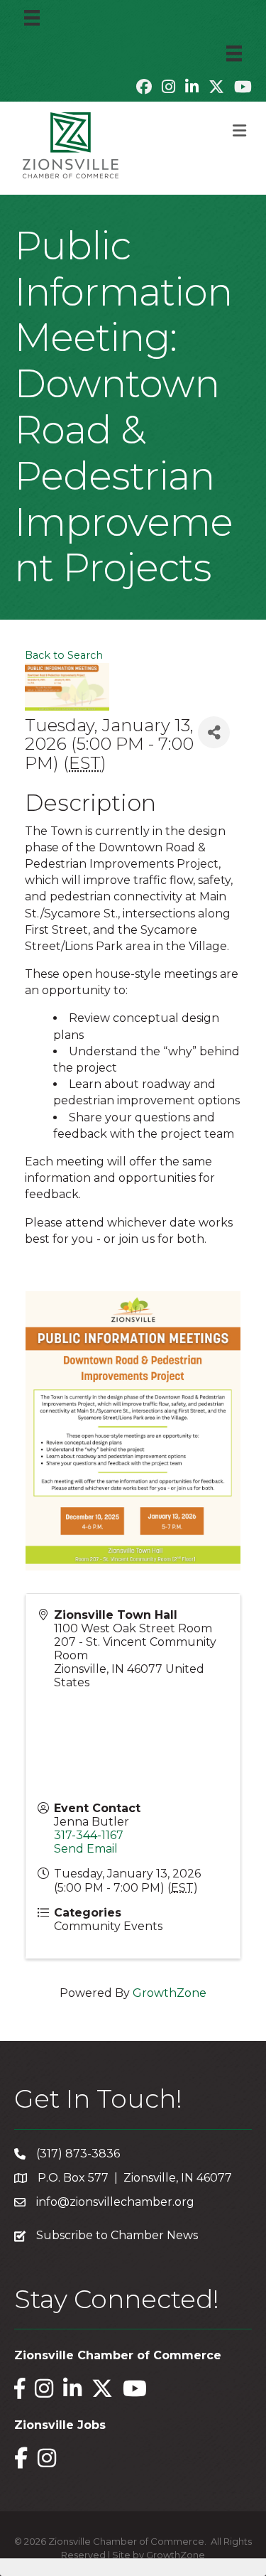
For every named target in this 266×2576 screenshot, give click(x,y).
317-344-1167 (89, 1835)
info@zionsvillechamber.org (115, 2202)
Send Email (86, 1849)
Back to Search (64, 655)
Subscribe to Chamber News (117, 2235)
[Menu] (32, 18)
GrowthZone (170, 1993)
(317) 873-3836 (78, 2154)
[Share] (214, 732)
